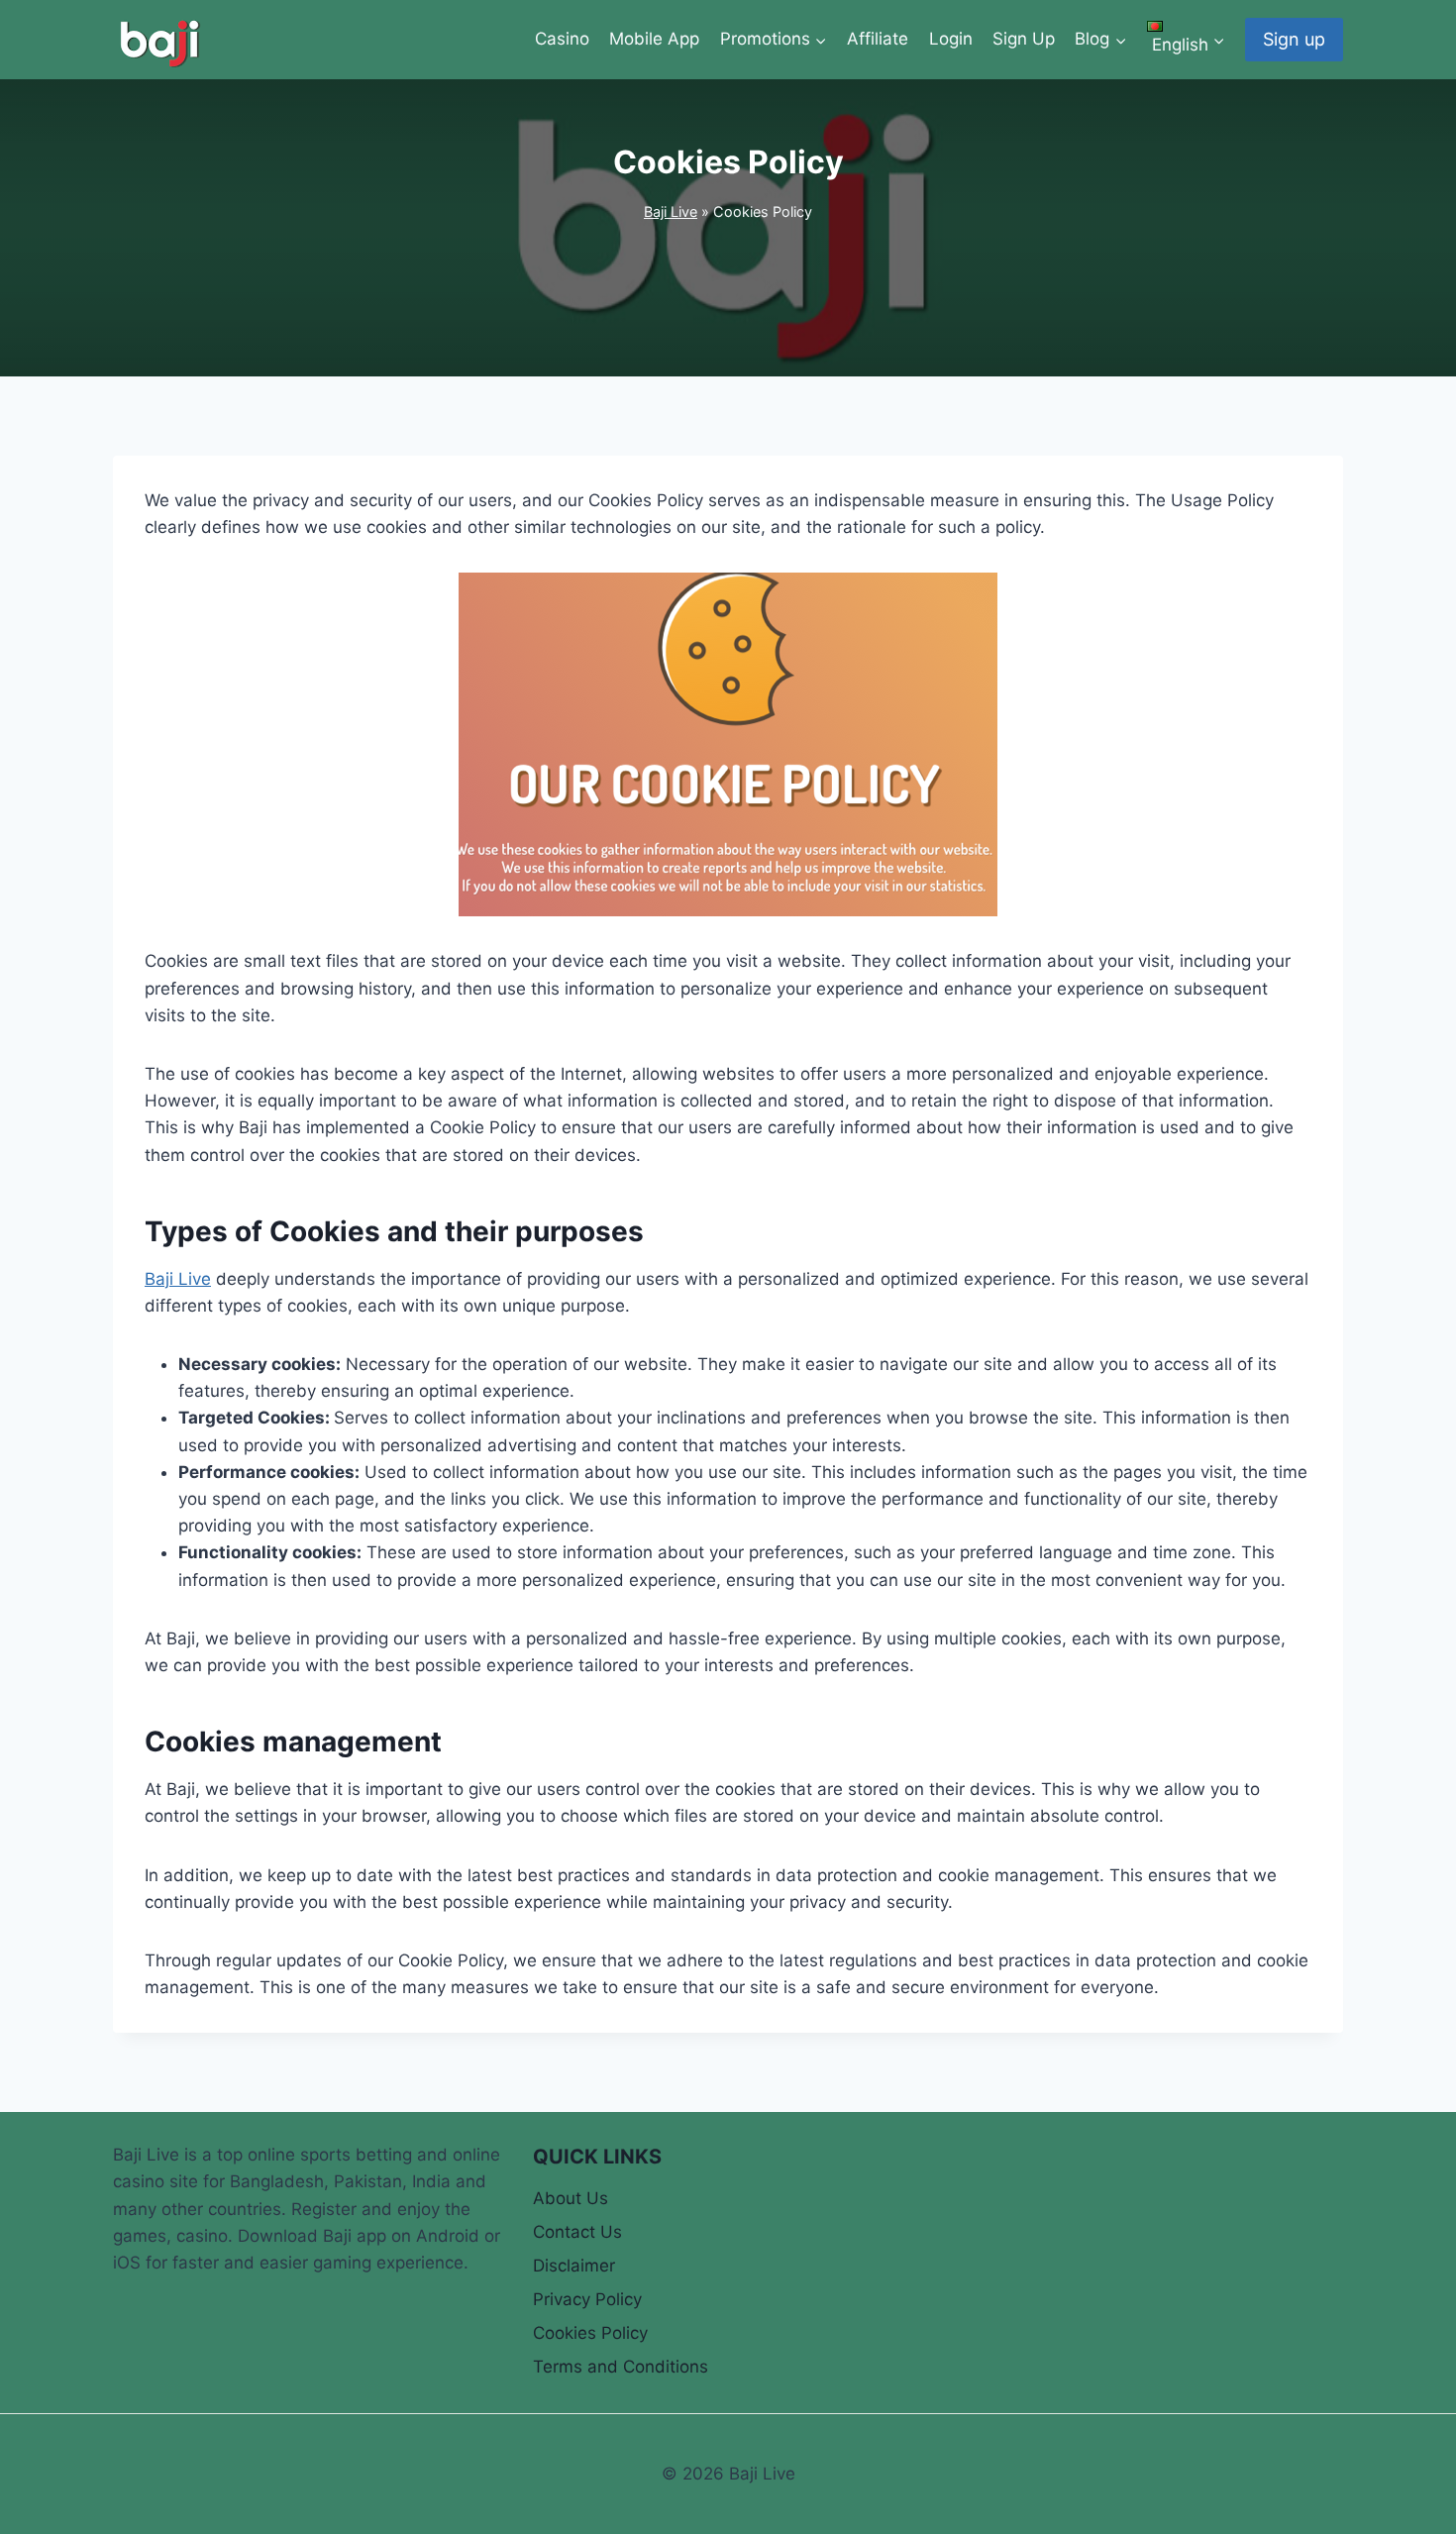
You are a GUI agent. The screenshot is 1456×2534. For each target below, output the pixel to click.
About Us (571, 2198)
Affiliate (878, 39)
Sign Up (1024, 39)
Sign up (1294, 39)
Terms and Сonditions (621, 2367)
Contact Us (577, 2232)
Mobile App (654, 39)
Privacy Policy (587, 2299)
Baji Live (671, 211)
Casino (562, 39)
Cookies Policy (590, 2333)
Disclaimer (574, 2266)
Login (951, 39)
